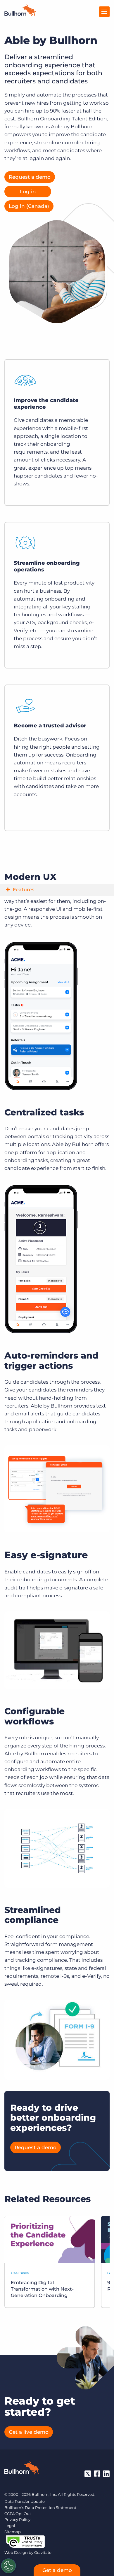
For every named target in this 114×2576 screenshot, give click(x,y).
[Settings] (8, 2566)
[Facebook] (97, 2474)
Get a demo (57, 2570)
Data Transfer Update (25, 2501)
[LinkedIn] (106, 2474)
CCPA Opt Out (18, 2514)
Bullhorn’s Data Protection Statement (40, 2507)
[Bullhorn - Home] (22, 2469)
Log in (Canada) (29, 206)
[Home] (20, 15)
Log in (28, 192)
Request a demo (30, 177)
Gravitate (43, 2552)
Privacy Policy (17, 2519)
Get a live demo (29, 2432)
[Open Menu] (104, 12)
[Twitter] (88, 2474)
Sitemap (13, 2532)
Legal (10, 2526)
